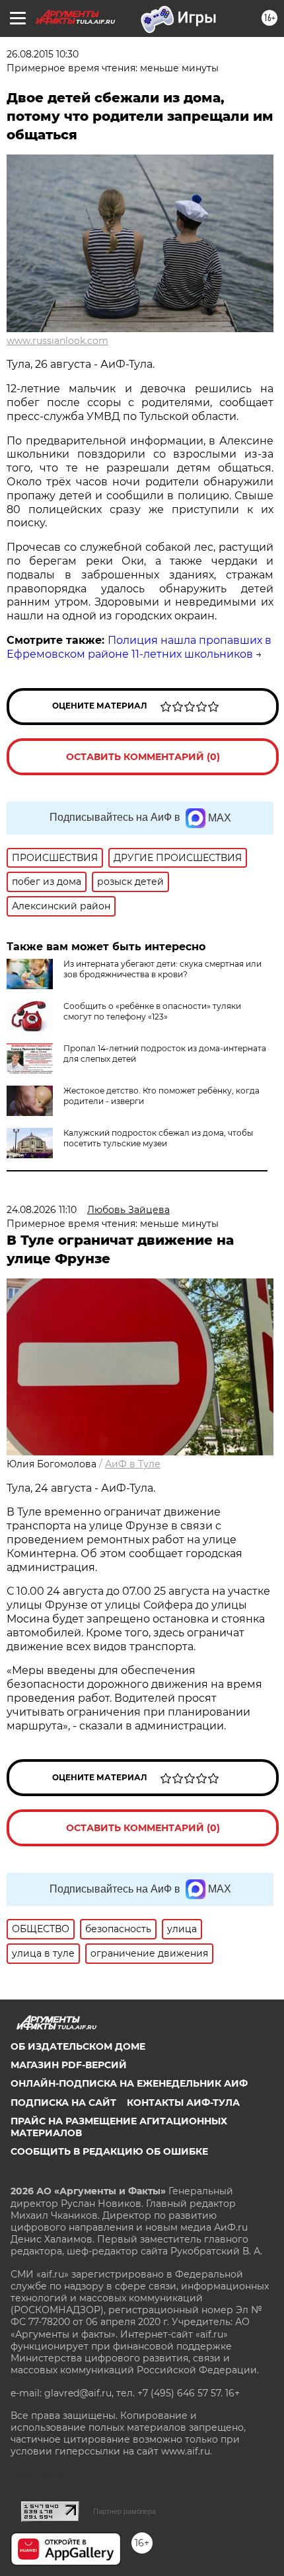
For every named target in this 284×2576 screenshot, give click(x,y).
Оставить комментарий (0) (143, 757)
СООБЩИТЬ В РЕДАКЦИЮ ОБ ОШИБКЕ (109, 2151)
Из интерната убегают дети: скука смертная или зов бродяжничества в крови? (162, 969)
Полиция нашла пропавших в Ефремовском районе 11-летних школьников (139, 647)
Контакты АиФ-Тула (183, 2103)
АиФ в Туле (133, 1464)
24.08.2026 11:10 (42, 1210)
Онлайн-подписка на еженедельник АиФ (129, 2083)
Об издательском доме (78, 2046)
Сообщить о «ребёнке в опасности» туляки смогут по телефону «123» (152, 1011)
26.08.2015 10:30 (43, 54)
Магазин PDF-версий (69, 2065)
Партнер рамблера (124, 2511)
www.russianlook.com (57, 341)
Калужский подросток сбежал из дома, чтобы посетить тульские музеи (158, 1138)
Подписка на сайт (63, 2103)
